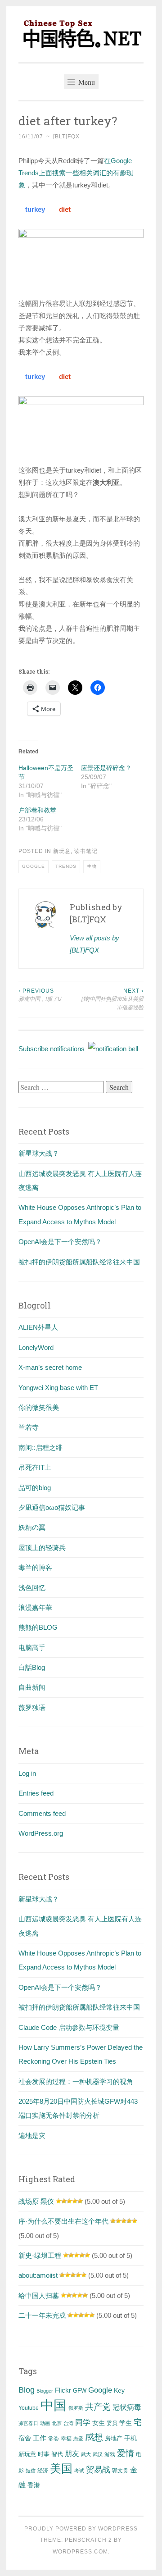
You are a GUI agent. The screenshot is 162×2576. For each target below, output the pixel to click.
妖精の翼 (32, 1527)
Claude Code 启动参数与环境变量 (69, 2027)
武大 (86, 2454)
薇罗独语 (32, 1707)
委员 (112, 2423)
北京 (57, 2423)
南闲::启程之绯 (40, 1448)
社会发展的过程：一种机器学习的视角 (76, 2081)
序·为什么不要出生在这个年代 (63, 2221)
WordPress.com (80, 2552)
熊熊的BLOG (38, 1627)
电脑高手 (32, 1648)
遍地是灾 (32, 2136)
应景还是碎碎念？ (106, 768)
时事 (44, 2454)
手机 (130, 2438)
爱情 (126, 2453)
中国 (54, 2405)
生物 (92, 866)
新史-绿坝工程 (40, 2255)
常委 (54, 2438)
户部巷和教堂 (37, 810)
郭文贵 (120, 2471)
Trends (66, 866)
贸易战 (98, 2470)
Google (34, 866)
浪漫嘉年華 (35, 1607)
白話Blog (32, 1667)
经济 (43, 2471)
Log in (27, 1773)
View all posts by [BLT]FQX (94, 944)
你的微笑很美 (39, 1407)
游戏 (110, 2454)
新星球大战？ (39, 1153)
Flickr (63, 2390)
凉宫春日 (28, 2423)
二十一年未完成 (42, 2315)
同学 (83, 2423)
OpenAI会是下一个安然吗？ (60, 1242)
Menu (86, 82)
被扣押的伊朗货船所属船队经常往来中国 (79, 1262)
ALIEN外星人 (38, 1327)
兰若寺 (29, 1427)
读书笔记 (86, 851)
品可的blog (35, 1488)
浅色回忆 (32, 1588)
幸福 (66, 2439)
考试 (79, 2471)
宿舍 (25, 2438)
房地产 (114, 2438)
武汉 (98, 2454)
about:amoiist (38, 2275)
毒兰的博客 (35, 1567)
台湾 (68, 2423)
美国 (61, 2468)
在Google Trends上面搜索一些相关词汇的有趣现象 (76, 173)
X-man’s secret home (50, 1367)
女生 (99, 2423)
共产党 (98, 2407)
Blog (27, 2390)
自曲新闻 (32, 1687)
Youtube (29, 2408)
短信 (31, 2471)
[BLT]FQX (66, 137)
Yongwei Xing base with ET (58, 1388)
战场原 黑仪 (36, 2201)
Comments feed (42, 1813)
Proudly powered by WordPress (81, 2529)
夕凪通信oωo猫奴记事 (52, 1507)
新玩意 (62, 851)
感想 (94, 2437)
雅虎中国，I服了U (40, 995)
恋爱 (78, 2439)
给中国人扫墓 (39, 2296)
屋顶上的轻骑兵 (42, 1548)
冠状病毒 (127, 2407)
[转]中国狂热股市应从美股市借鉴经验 (112, 999)
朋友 (72, 2454)
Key (119, 2390)
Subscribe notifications (53, 1049)
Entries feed (36, 1793)
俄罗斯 (76, 2408)
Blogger (45, 2391)
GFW (80, 2391)
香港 (34, 2485)
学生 (126, 2423)
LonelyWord (36, 1347)
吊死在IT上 (35, 1467)
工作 (40, 2438)
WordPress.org (41, 1833)
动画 (45, 2423)
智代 (57, 2454)
